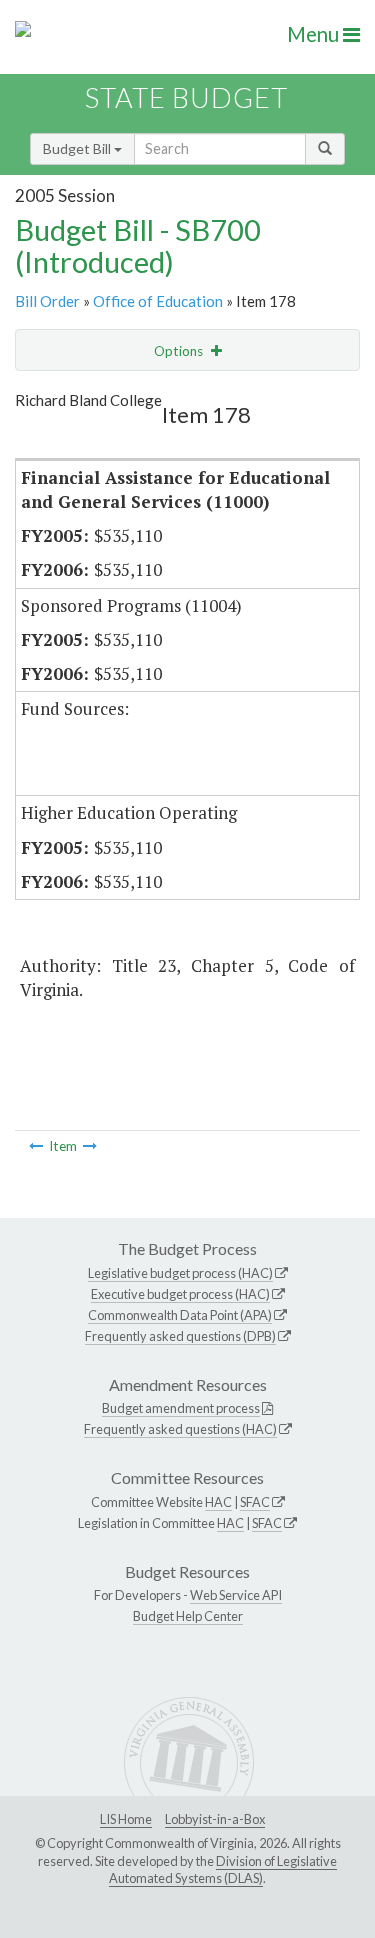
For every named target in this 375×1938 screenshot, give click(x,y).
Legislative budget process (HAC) (180, 1273)
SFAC (255, 1502)
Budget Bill (78, 148)
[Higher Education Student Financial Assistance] (36, 1146)
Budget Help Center (188, 1616)
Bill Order (47, 301)
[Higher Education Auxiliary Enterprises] (90, 1146)
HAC (218, 1502)
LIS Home (126, 1819)
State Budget (186, 97)
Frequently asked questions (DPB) (180, 1336)
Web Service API (236, 1595)
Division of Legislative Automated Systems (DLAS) (223, 1870)
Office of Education (158, 301)
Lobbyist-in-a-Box (215, 1819)
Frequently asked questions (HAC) (180, 1429)
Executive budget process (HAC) (180, 1294)
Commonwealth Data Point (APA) (180, 1315)
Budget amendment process (181, 1408)
